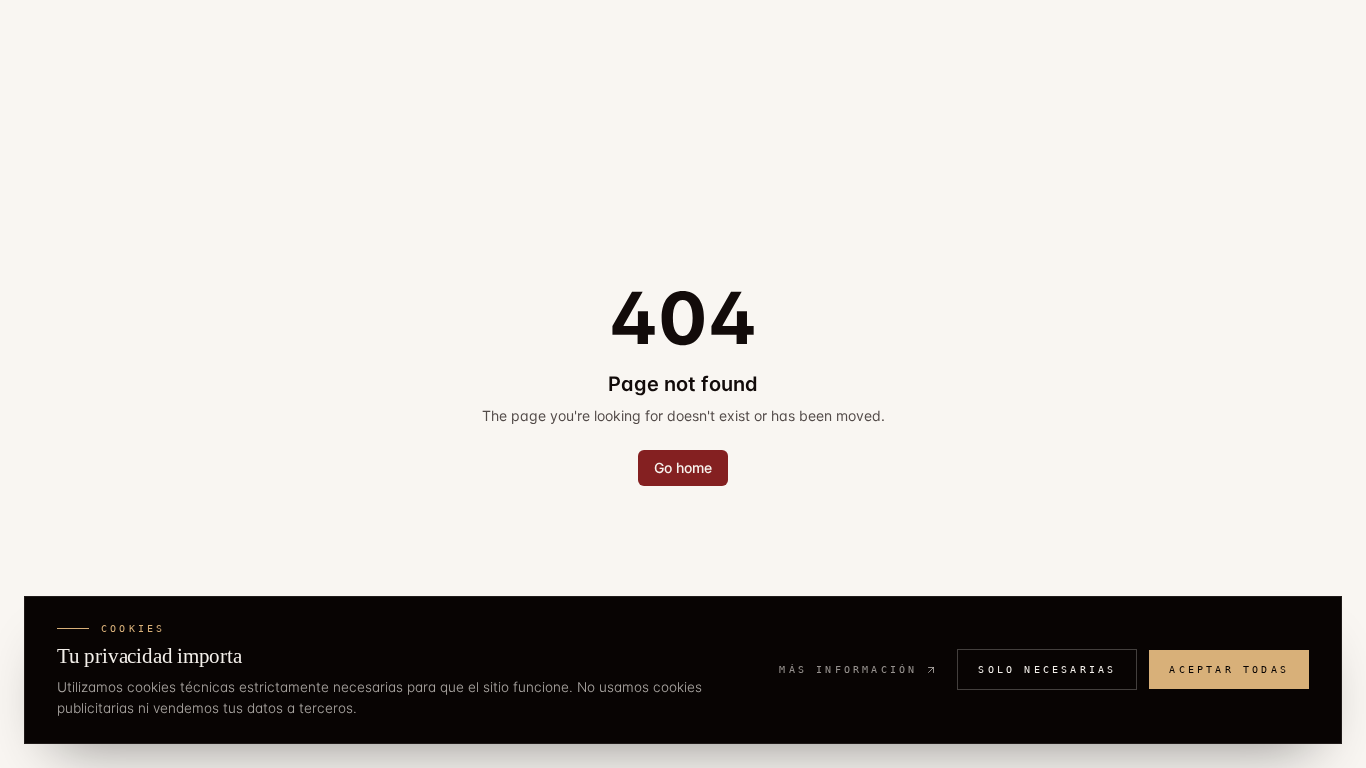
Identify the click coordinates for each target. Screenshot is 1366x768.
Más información (848, 669)
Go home (683, 467)
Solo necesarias (1047, 669)
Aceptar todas (1229, 669)
